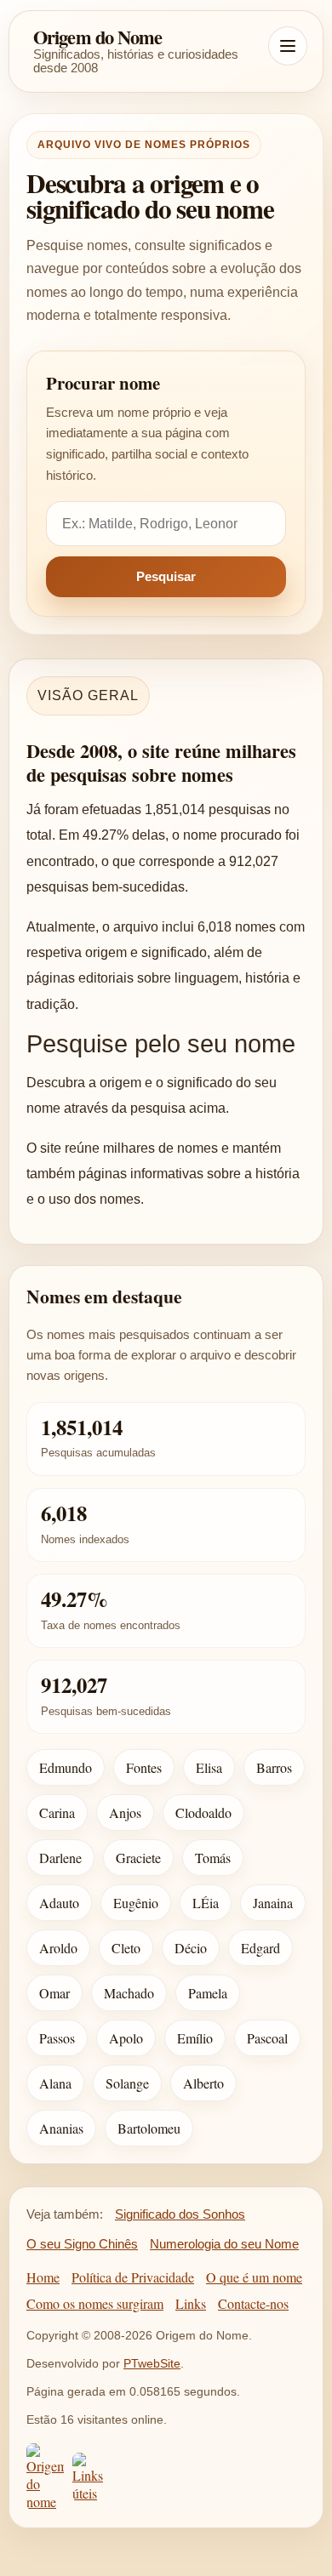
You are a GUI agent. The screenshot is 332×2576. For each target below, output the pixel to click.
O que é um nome (254, 2277)
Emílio (195, 2038)
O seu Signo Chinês (82, 2244)
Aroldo (58, 1948)
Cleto (126, 1948)
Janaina (273, 1903)
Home (43, 2277)
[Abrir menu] (288, 46)
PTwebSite (152, 2363)
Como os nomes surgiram (95, 2303)
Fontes (144, 1767)
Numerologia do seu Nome (224, 2244)
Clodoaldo (203, 1812)
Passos (57, 2038)
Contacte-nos (253, 2303)
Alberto (203, 2083)
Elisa (209, 1767)
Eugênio (136, 1903)
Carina (57, 1812)
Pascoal (267, 2038)
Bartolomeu (149, 2128)
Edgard (260, 1948)
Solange (127, 2083)
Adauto (59, 1903)
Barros (274, 1767)
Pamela (208, 1993)
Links (191, 2303)
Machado (129, 1993)
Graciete (138, 1858)
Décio (191, 1948)
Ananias (61, 2128)
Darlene (60, 1858)
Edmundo (66, 1767)
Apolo (126, 2038)
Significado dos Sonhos (180, 2214)
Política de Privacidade (133, 2277)
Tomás (213, 1858)
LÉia (206, 1903)
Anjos (125, 1812)
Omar (54, 1993)
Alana (55, 2083)
